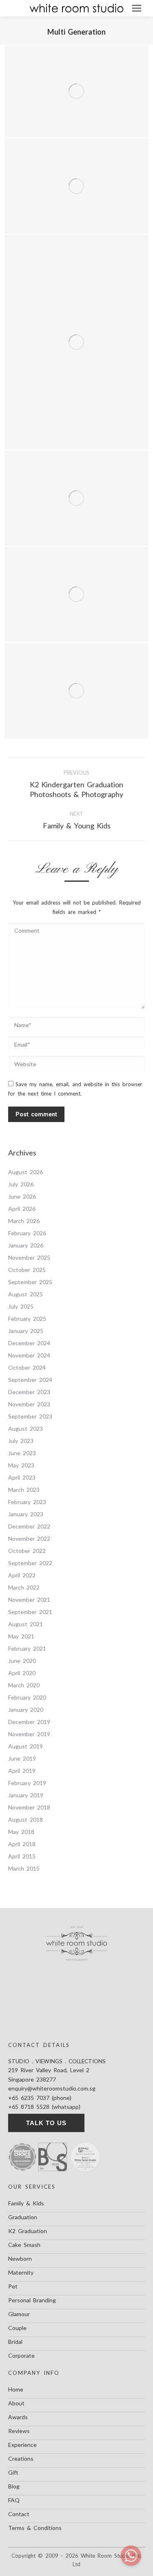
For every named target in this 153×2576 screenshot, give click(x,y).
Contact (19, 2514)
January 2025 (26, 1331)
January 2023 (26, 1514)
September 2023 (30, 1416)
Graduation (23, 2217)
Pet (13, 2286)
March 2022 (24, 1587)
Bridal (15, 2342)
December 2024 (29, 1343)
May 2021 (21, 1636)
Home (16, 2389)
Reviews (19, 2431)
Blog (14, 2486)
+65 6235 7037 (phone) (40, 2098)
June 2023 (22, 1453)
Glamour (19, 2314)
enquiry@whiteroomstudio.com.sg (52, 2088)
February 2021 (27, 1648)
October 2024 (27, 1367)
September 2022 (30, 1563)
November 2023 (29, 1404)
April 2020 (22, 1673)
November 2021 (29, 1600)
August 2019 (25, 1746)
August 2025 (25, 1294)
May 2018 (21, 1832)
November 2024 (29, 1355)
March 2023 (24, 1490)
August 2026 (25, 1172)
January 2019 (26, 1795)
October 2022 (27, 1551)
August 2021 (25, 1624)
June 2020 (22, 1661)
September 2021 (30, 1612)
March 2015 (24, 1868)
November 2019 (29, 1734)
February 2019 (27, 1783)
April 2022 (22, 1575)
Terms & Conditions (35, 2528)
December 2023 (29, 1392)
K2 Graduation (28, 2231)
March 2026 (24, 1221)
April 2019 (22, 1771)
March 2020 (24, 1685)
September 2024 (30, 1380)
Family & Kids (26, 2203)
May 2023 (21, 1465)
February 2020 (27, 1697)
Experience (22, 2445)
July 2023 (21, 1441)
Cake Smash (24, 2245)
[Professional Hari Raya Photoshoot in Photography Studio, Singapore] (76, 498)
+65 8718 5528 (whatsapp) (44, 2107)
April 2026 (22, 1209)
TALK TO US (46, 2123)
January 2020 (26, 1710)
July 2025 (21, 1306)
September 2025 (30, 1282)
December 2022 (29, 1526)
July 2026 (21, 1184)
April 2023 (22, 1477)
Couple (17, 2328)
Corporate (21, 2355)
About (16, 2403)
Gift (13, 2472)
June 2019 (22, 1758)
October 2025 (27, 1270)
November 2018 (29, 1807)
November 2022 (29, 1538)
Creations (21, 2459)
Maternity (21, 2272)
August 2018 (25, 1819)
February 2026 (27, 1233)
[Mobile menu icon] (137, 8)
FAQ (14, 2500)
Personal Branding (32, 2300)
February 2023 (27, 1502)
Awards (18, 2417)
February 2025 (27, 1319)
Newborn (20, 2259)
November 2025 (29, 1257)
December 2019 (29, 1722)
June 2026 (22, 1196)
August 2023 (25, 1429)
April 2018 (22, 1844)
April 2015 (22, 1856)
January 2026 (26, 1245)
